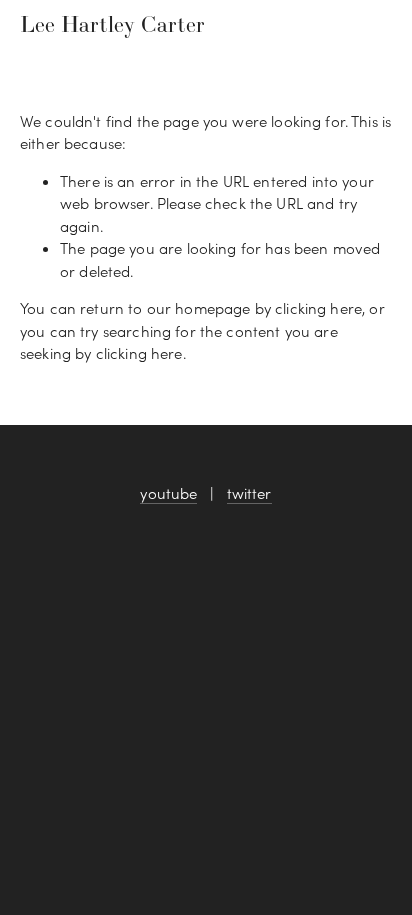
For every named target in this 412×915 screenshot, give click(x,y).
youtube (168, 493)
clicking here (318, 308)
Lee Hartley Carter (112, 24)
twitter (249, 493)
